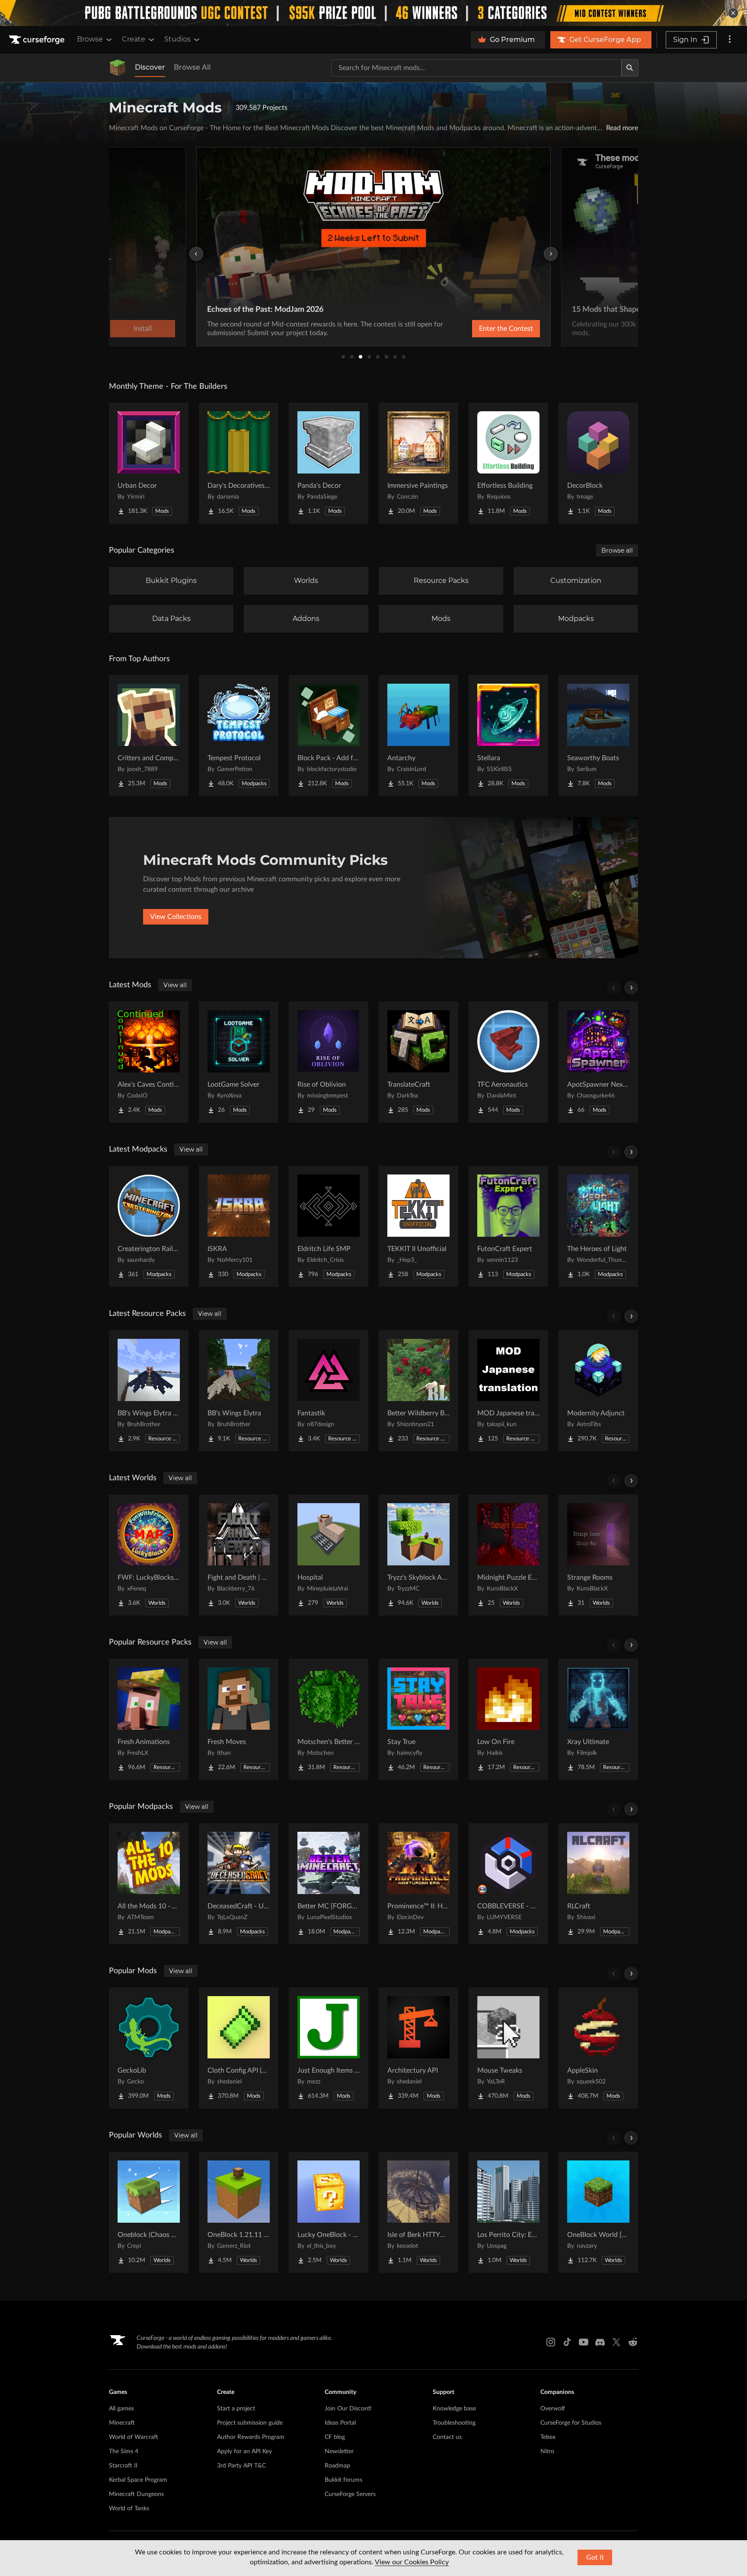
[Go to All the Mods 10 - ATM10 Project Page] (149, 1884)
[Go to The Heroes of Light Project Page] (598, 1226)
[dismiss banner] (733, 13)
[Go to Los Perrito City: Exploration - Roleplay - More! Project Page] (508, 2212)
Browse (90, 39)
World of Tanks (129, 2509)
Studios (177, 39)
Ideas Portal (340, 2423)
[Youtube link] (584, 2342)
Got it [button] (595, 2557)
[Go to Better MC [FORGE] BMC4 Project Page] (329, 1884)
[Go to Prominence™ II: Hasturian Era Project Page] (418, 1884)
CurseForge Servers (350, 2494)
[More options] (730, 40)
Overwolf (553, 2409)
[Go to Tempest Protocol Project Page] (239, 736)
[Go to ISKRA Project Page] (239, 1226)
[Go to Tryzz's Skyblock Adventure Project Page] (418, 1555)
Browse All (192, 67)
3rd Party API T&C (241, 2466)
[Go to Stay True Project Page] (418, 1719)
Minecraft (122, 2423)
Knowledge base (454, 2409)
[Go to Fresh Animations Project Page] (149, 1719)
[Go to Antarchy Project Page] (418, 736)
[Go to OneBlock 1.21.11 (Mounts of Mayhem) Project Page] (239, 2212)
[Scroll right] (631, 988)
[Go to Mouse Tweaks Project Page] (508, 2048)
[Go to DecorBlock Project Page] (598, 463)
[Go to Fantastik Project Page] (329, 1391)
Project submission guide (250, 2423)
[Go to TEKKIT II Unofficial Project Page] (418, 1226)
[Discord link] (600, 2342)
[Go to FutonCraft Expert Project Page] (508, 1226)
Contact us (447, 2437)
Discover (150, 67)
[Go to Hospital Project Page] (329, 1555)
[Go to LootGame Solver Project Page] (239, 1062)
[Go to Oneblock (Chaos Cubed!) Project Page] (149, 2212)
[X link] (616, 2342)
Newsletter (339, 2451)
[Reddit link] (633, 2342)
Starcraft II (123, 2466)
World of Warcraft (134, 2437)
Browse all (617, 550)
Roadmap (337, 2466)
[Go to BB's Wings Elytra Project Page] (239, 1391)
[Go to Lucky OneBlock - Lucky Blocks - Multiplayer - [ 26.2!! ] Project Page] (329, 2212)
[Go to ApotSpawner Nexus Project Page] (598, 1062)
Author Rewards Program (251, 2437)
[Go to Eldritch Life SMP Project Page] (329, 1226)
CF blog (335, 2437)
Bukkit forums (343, 2480)
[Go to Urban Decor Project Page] (149, 463)
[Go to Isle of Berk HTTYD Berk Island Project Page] (418, 2212)
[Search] (630, 68)
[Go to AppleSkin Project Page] (598, 2048)
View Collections (176, 917)
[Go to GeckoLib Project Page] (149, 2048)
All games (121, 2409)
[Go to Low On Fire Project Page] (508, 1719)
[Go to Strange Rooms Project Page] (598, 1555)
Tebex (548, 2437)
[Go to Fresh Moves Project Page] (239, 1719)
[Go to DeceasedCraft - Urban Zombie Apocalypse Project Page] (239, 1884)
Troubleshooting (454, 2423)
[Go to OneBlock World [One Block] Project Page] (598, 2212)
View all (175, 985)
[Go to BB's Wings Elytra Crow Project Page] (149, 1391)
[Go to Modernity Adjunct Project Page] (598, 1391)
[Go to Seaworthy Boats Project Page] (598, 736)
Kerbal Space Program (138, 2480)
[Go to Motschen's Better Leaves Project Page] (329, 1719)
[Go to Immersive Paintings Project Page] (418, 463)
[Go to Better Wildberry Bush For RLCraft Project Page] (418, 1391)
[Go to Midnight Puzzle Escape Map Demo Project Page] (508, 1555)
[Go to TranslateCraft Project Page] (418, 1062)
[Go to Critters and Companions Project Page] (149, 736)
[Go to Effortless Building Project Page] (508, 463)
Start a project (236, 2409)
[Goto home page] (38, 40)
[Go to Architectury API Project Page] (418, 2048)
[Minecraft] (118, 68)
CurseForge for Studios (571, 2423)
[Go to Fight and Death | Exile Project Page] (239, 1555)
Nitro (547, 2451)
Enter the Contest (506, 329)
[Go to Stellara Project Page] (508, 736)
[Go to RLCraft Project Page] (598, 1884)
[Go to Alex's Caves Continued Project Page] (149, 1062)
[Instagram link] (551, 2342)
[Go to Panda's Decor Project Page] (329, 463)
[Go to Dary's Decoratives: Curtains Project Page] (239, 463)
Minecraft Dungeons (136, 2494)
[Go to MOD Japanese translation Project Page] (508, 1391)
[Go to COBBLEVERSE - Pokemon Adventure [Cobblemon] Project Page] (508, 1884)
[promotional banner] (373, 13)
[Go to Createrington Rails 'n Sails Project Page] (149, 1226)
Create (134, 39)
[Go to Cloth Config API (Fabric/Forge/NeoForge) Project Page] (239, 2048)
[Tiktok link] (567, 2342)
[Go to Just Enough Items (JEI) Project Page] (329, 2048)
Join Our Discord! (348, 2409)
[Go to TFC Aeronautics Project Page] (508, 1062)
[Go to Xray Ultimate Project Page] (598, 1719)
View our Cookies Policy (412, 2562)
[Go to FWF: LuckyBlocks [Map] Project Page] (149, 1555)
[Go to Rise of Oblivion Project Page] (329, 1062)
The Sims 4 (124, 2451)
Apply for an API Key (244, 2451)
